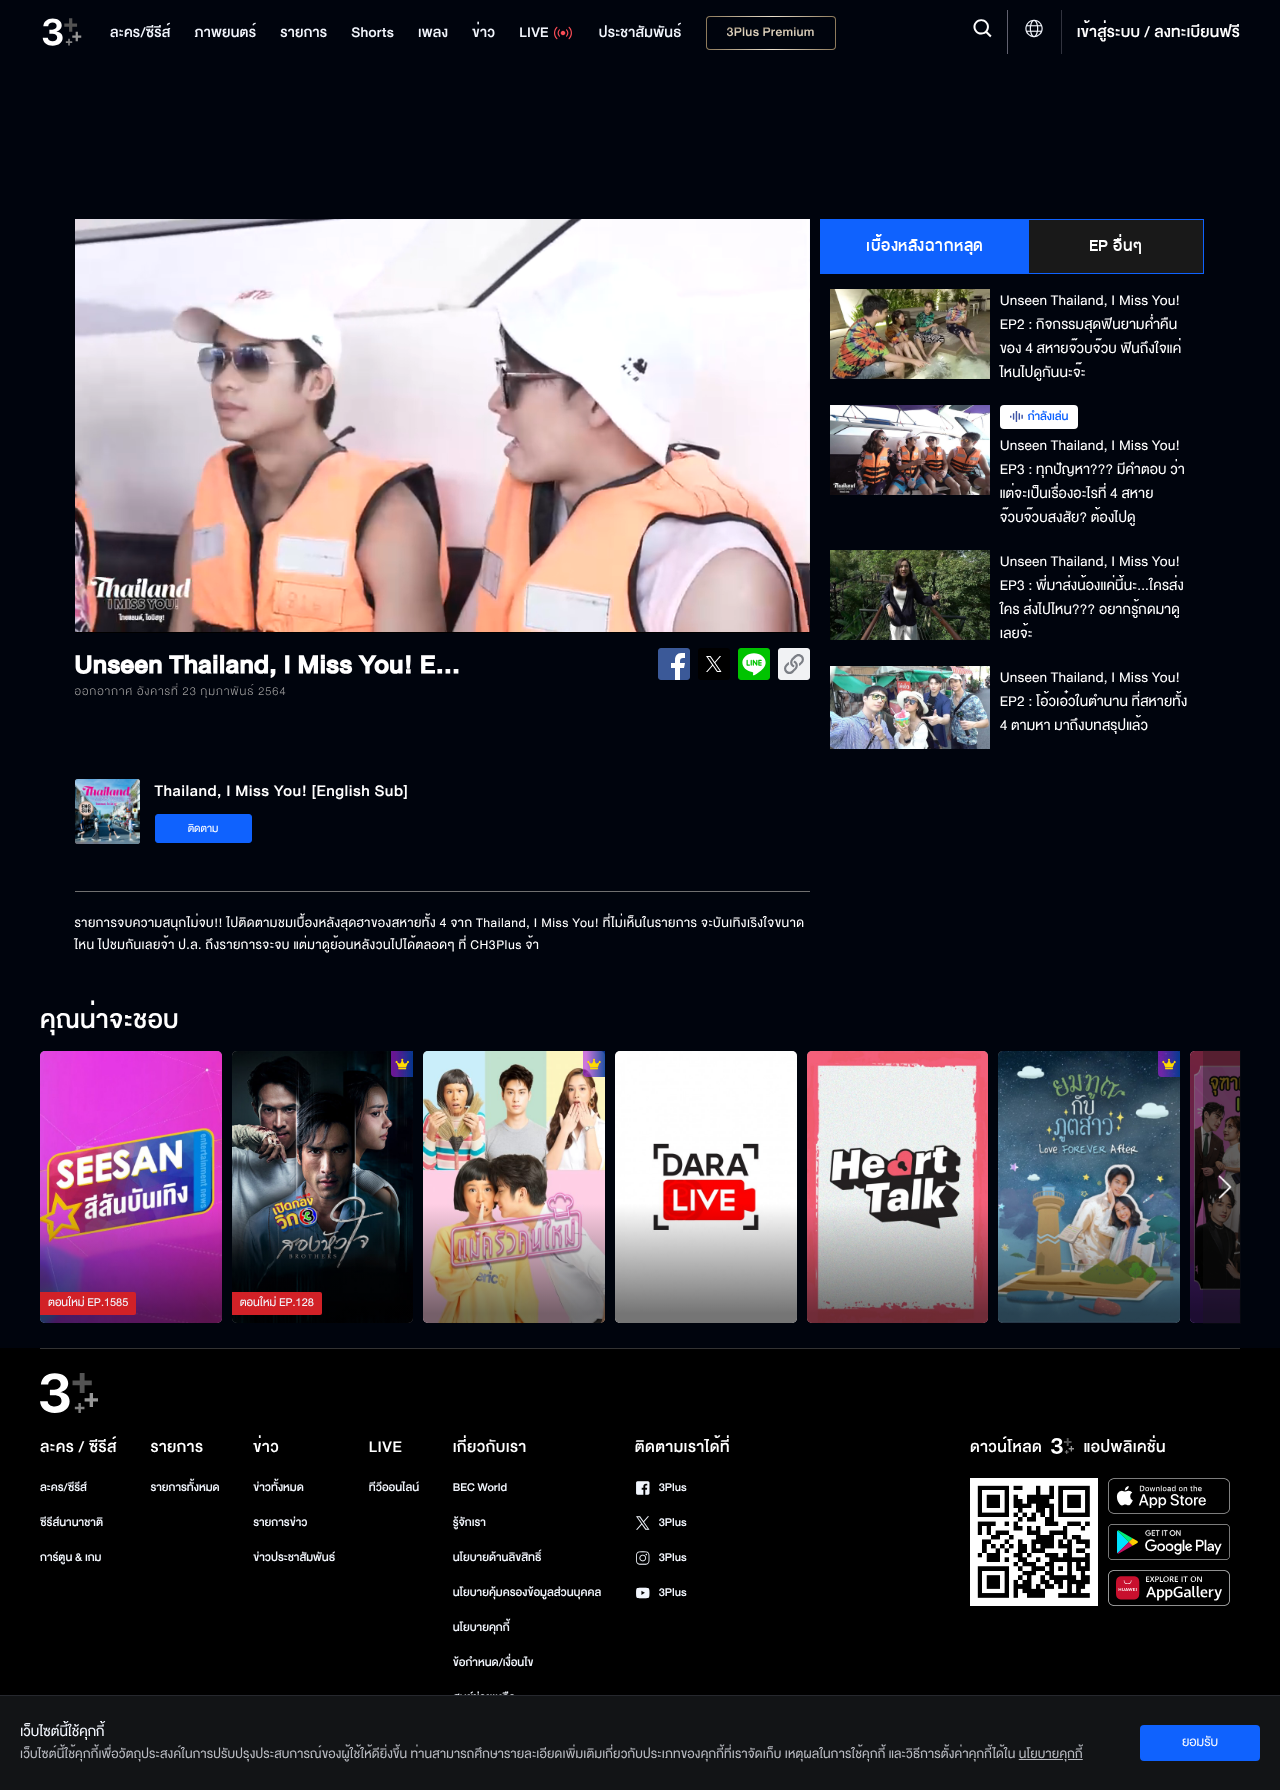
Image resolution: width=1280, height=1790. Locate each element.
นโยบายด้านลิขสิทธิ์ (497, 1557)
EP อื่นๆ (1116, 246)
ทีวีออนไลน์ (394, 1487)
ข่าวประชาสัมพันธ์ (294, 1557)
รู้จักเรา (469, 1522)
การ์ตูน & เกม (71, 1557)
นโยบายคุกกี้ (481, 1627)
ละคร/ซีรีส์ (63, 1487)
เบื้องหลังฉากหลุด (925, 246)
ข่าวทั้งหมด (278, 1487)
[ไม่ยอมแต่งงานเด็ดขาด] (514, 1187)
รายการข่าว (280, 1522)
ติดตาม (203, 828)
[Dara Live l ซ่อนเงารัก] (706, 1187)
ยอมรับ (1200, 1742)
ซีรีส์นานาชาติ (71, 1522)
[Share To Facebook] (674, 664)
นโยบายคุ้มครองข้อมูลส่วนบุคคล (527, 1592)
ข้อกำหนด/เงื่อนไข (493, 1662)
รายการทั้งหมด (184, 1487)
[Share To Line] (754, 664)
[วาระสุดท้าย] (1089, 1187)
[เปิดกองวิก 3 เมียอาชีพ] (323, 1187)
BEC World (480, 1487)
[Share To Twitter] (714, 664)
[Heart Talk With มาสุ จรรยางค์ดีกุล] (898, 1187)
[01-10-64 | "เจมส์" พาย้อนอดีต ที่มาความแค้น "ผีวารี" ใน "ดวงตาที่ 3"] (131, 1187)
